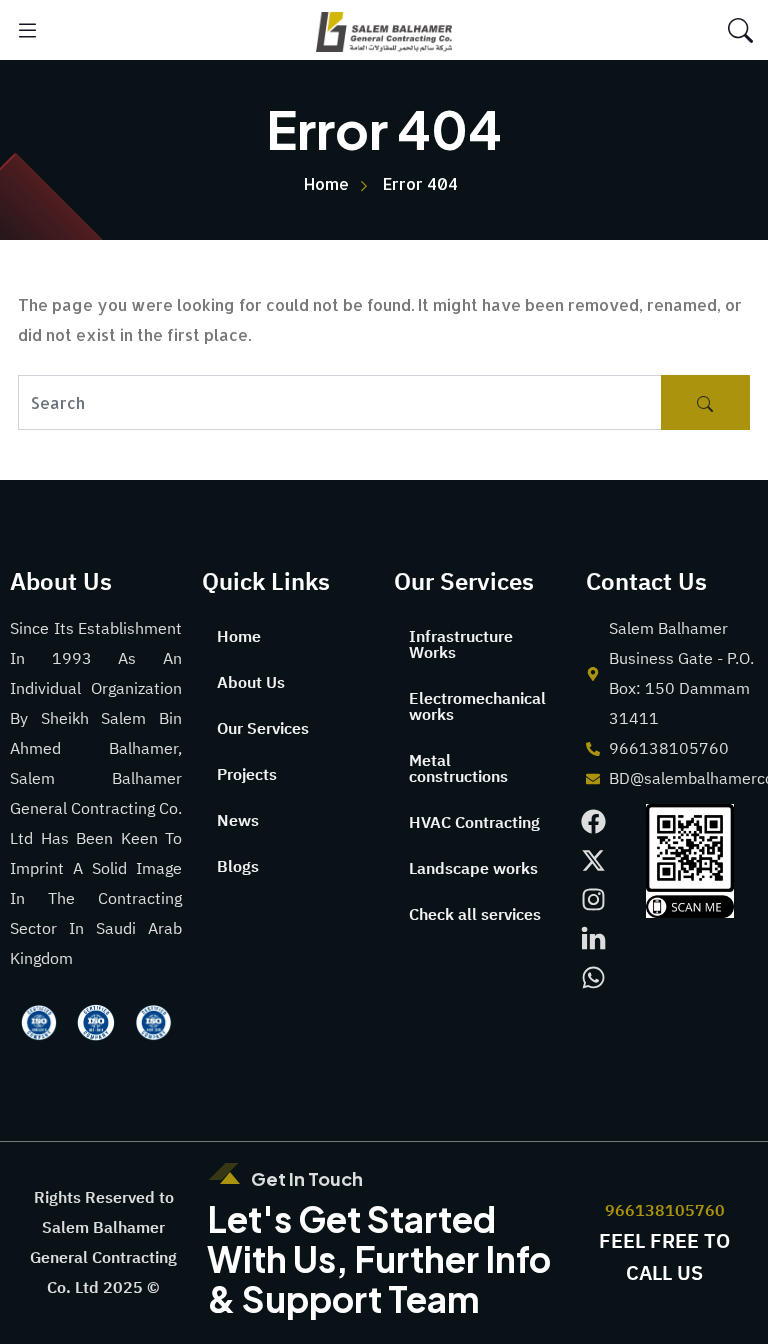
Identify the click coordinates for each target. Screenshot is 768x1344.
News (238, 821)
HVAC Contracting (474, 823)
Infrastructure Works (461, 645)
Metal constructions (458, 769)
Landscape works (473, 869)
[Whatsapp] (593, 977)
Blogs (238, 867)
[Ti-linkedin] (593, 938)
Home (239, 637)
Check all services (475, 915)
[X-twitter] (593, 860)
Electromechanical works (477, 707)
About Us (251, 683)
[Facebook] (593, 821)
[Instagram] (593, 899)
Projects (247, 775)
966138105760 (665, 1211)
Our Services (263, 729)
